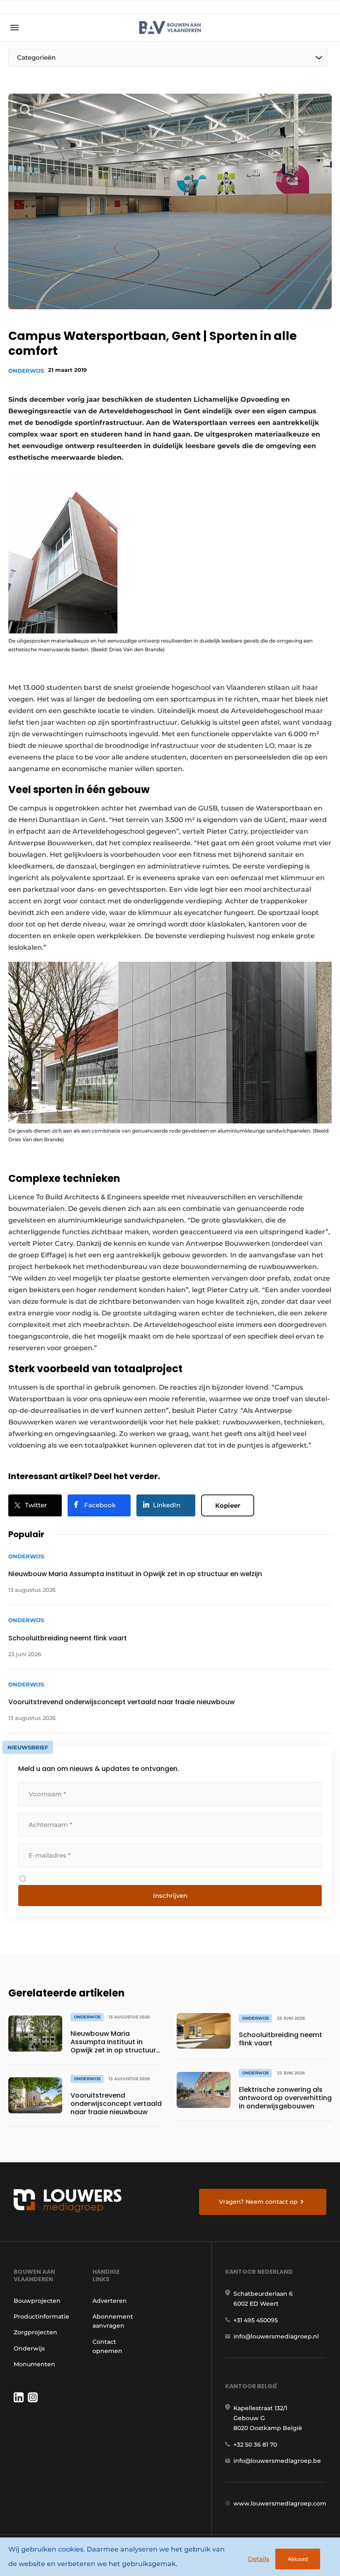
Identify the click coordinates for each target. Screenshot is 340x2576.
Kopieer (228, 1505)
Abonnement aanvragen (113, 2321)
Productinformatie (41, 2316)
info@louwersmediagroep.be (277, 2461)
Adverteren (110, 2301)
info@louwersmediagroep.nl (276, 2336)
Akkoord (298, 2559)
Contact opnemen (107, 2346)
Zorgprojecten (35, 2332)
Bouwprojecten (37, 2301)
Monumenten (34, 2364)
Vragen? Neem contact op (258, 2202)
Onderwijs (26, 371)
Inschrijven (170, 1896)
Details (259, 2559)
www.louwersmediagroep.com (280, 2503)
